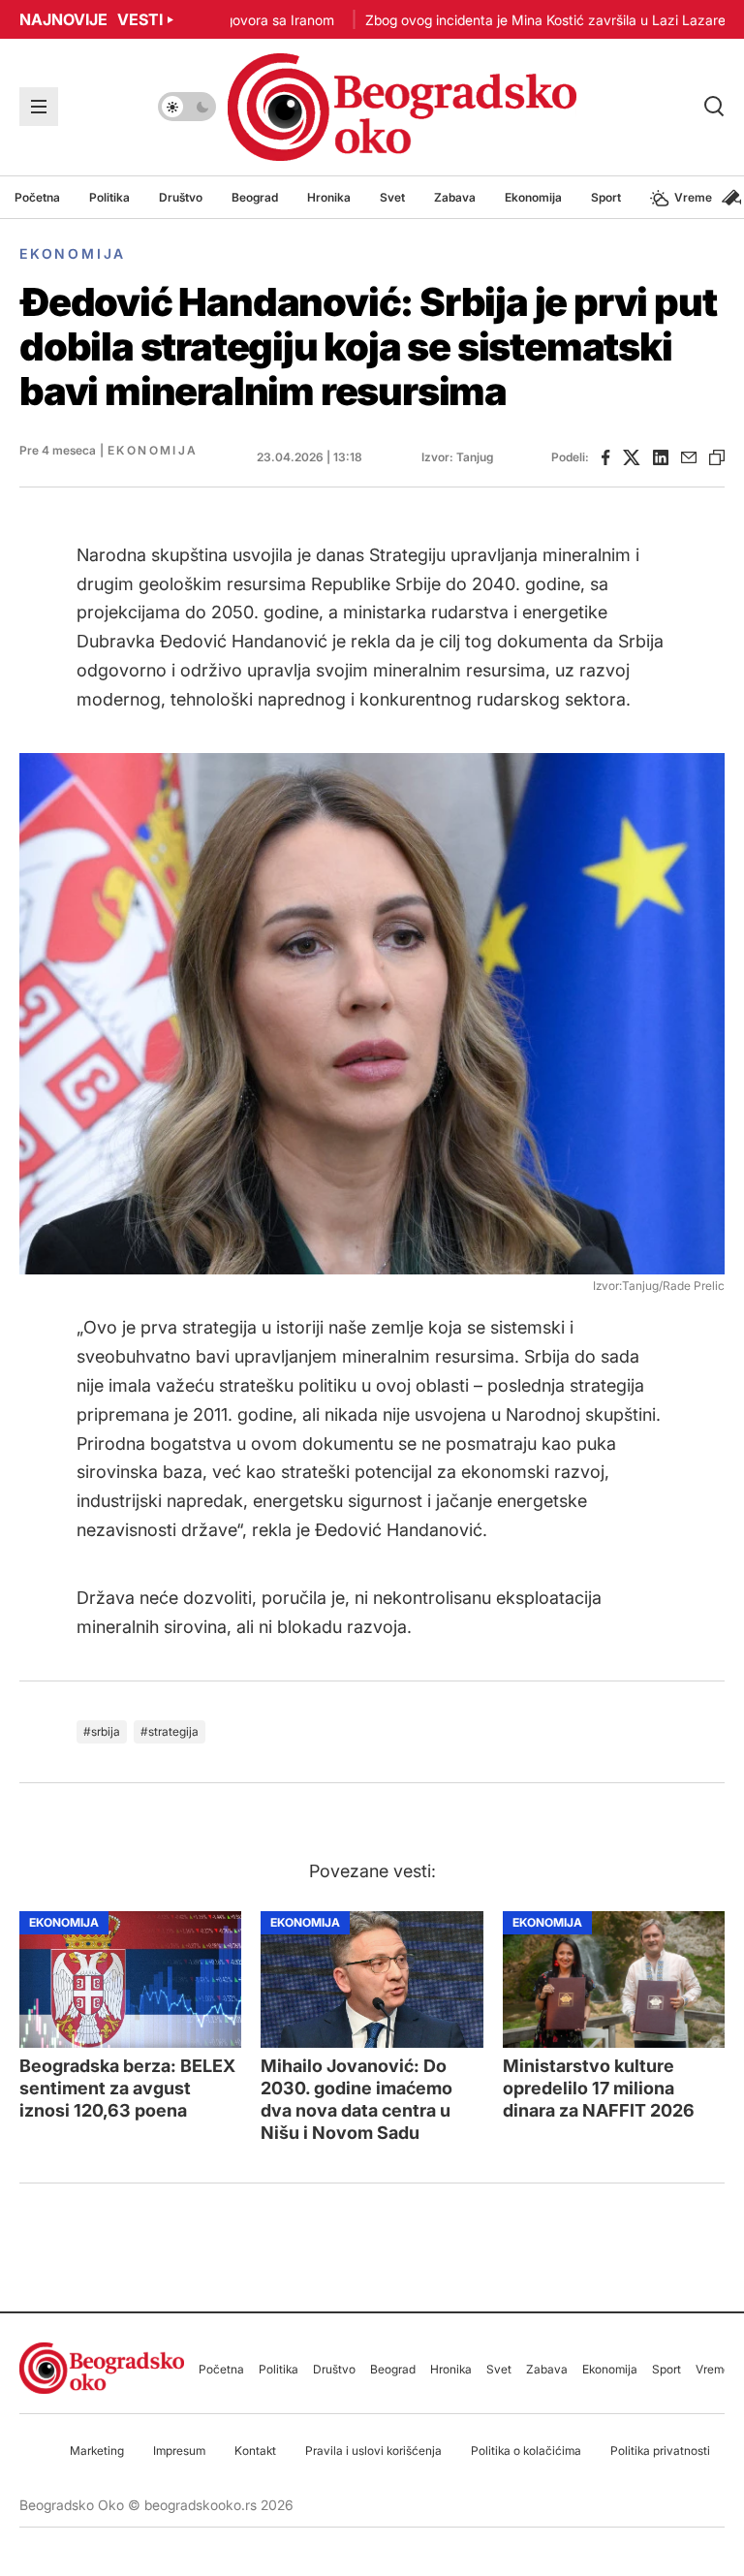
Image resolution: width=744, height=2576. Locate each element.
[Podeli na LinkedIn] (661, 457)
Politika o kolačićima (526, 2450)
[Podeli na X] (632, 457)
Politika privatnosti (660, 2450)
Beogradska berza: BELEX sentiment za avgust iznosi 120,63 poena (127, 2088)
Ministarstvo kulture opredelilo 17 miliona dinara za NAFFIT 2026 (599, 2088)
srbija (106, 1731)
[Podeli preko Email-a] (689, 457)
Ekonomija (73, 253)
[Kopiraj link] (717, 457)
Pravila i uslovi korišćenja (373, 2450)
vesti (91, 19)
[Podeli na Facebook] (606, 457)
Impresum (179, 2450)
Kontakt (255, 2450)
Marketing (97, 2450)
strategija (173, 1731)
